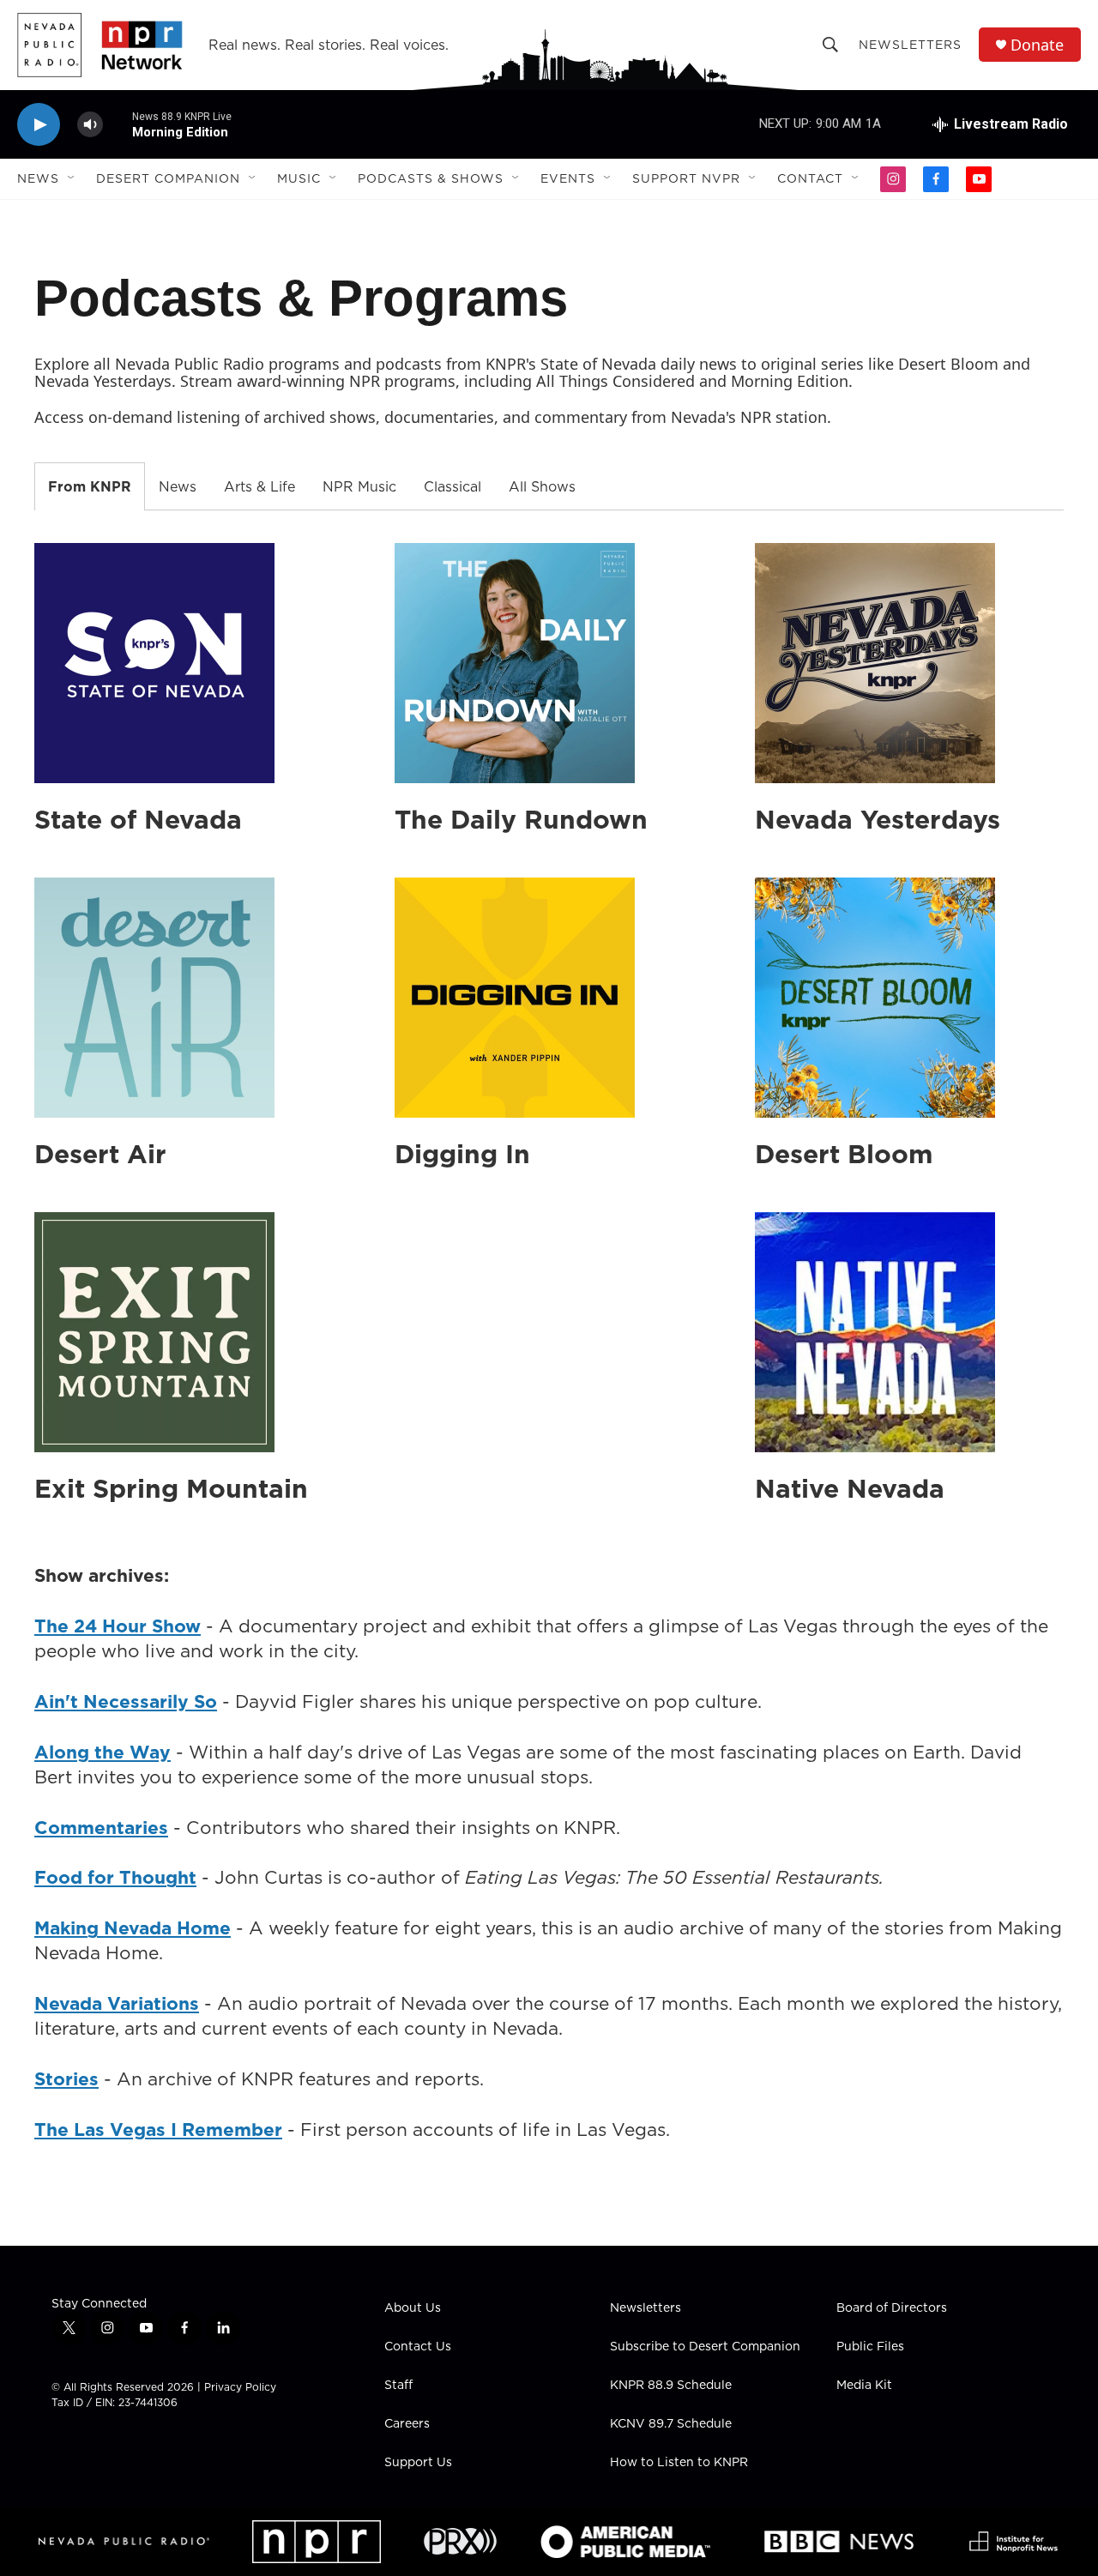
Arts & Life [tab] (259, 486)
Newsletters (910, 45)
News (38, 178)
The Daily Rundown (521, 819)
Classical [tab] (452, 486)
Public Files (870, 2347)
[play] (39, 125)
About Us (413, 2308)
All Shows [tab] (542, 486)
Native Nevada (850, 1488)
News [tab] (178, 486)
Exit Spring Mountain (171, 1488)
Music (299, 178)
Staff (398, 2386)
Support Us (418, 2463)
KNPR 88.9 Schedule (671, 2386)
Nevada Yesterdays (878, 819)
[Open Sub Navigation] (72, 178)
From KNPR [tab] (90, 486)
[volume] (90, 125)
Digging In (462, 1154)
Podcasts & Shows (431, 178)
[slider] (118, 124)
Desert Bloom (844, 1154)
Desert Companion (168, 178)
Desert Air (100, 1154)
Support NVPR (686, 178)
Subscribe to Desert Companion (705, 2347)
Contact (810, 178)
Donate (1037, 45)
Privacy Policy (240, 2387)
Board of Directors (892, 2308)
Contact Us (418, 2347)
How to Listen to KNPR (679, 2463)
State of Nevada (138, 819)
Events (568, 178)
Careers (407, 2424)
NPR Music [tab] (359, 486)
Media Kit (864, 2386)
